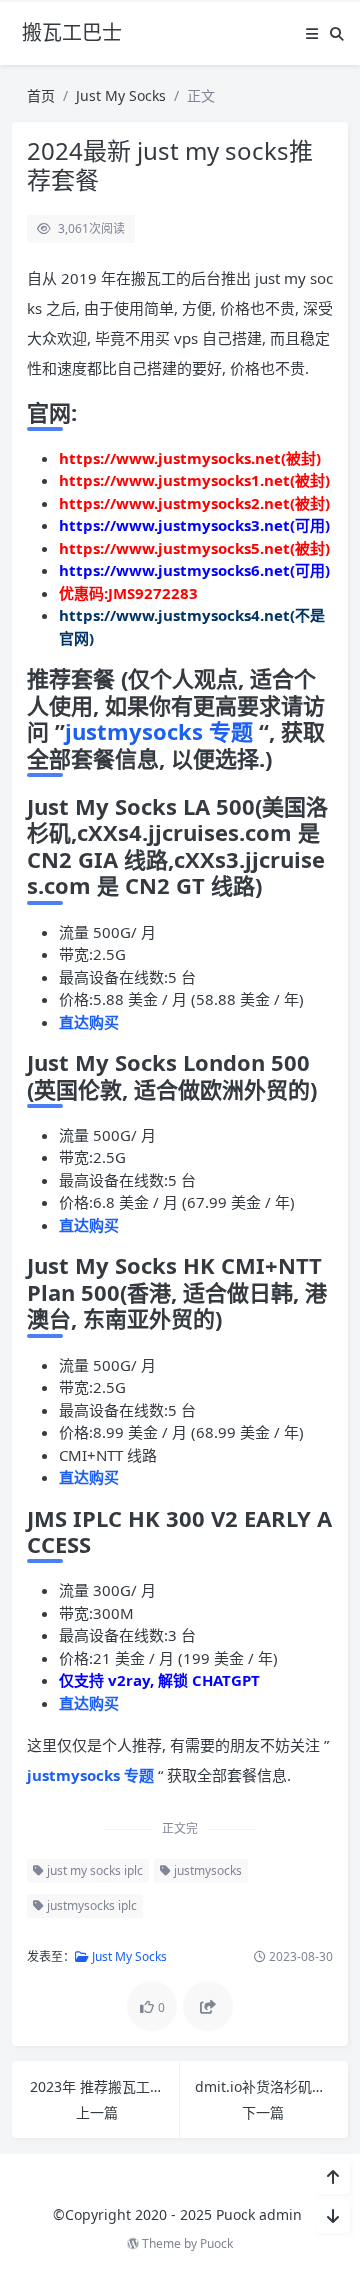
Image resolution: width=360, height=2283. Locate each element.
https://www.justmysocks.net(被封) (190, 458)
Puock (216, 2243)
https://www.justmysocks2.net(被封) (194, 503)
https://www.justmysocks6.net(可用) (194, 570)
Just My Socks (121, 95)
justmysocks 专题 (162, 731)
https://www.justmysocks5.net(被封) (194, 548)
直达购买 (89, 1022)
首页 (41, 95)
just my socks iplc (93, 1870)
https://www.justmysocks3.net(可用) (194, 525)
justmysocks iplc (90, 1905)
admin (280, 2214)
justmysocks (206, 1870)
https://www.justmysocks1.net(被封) (194, 480)
